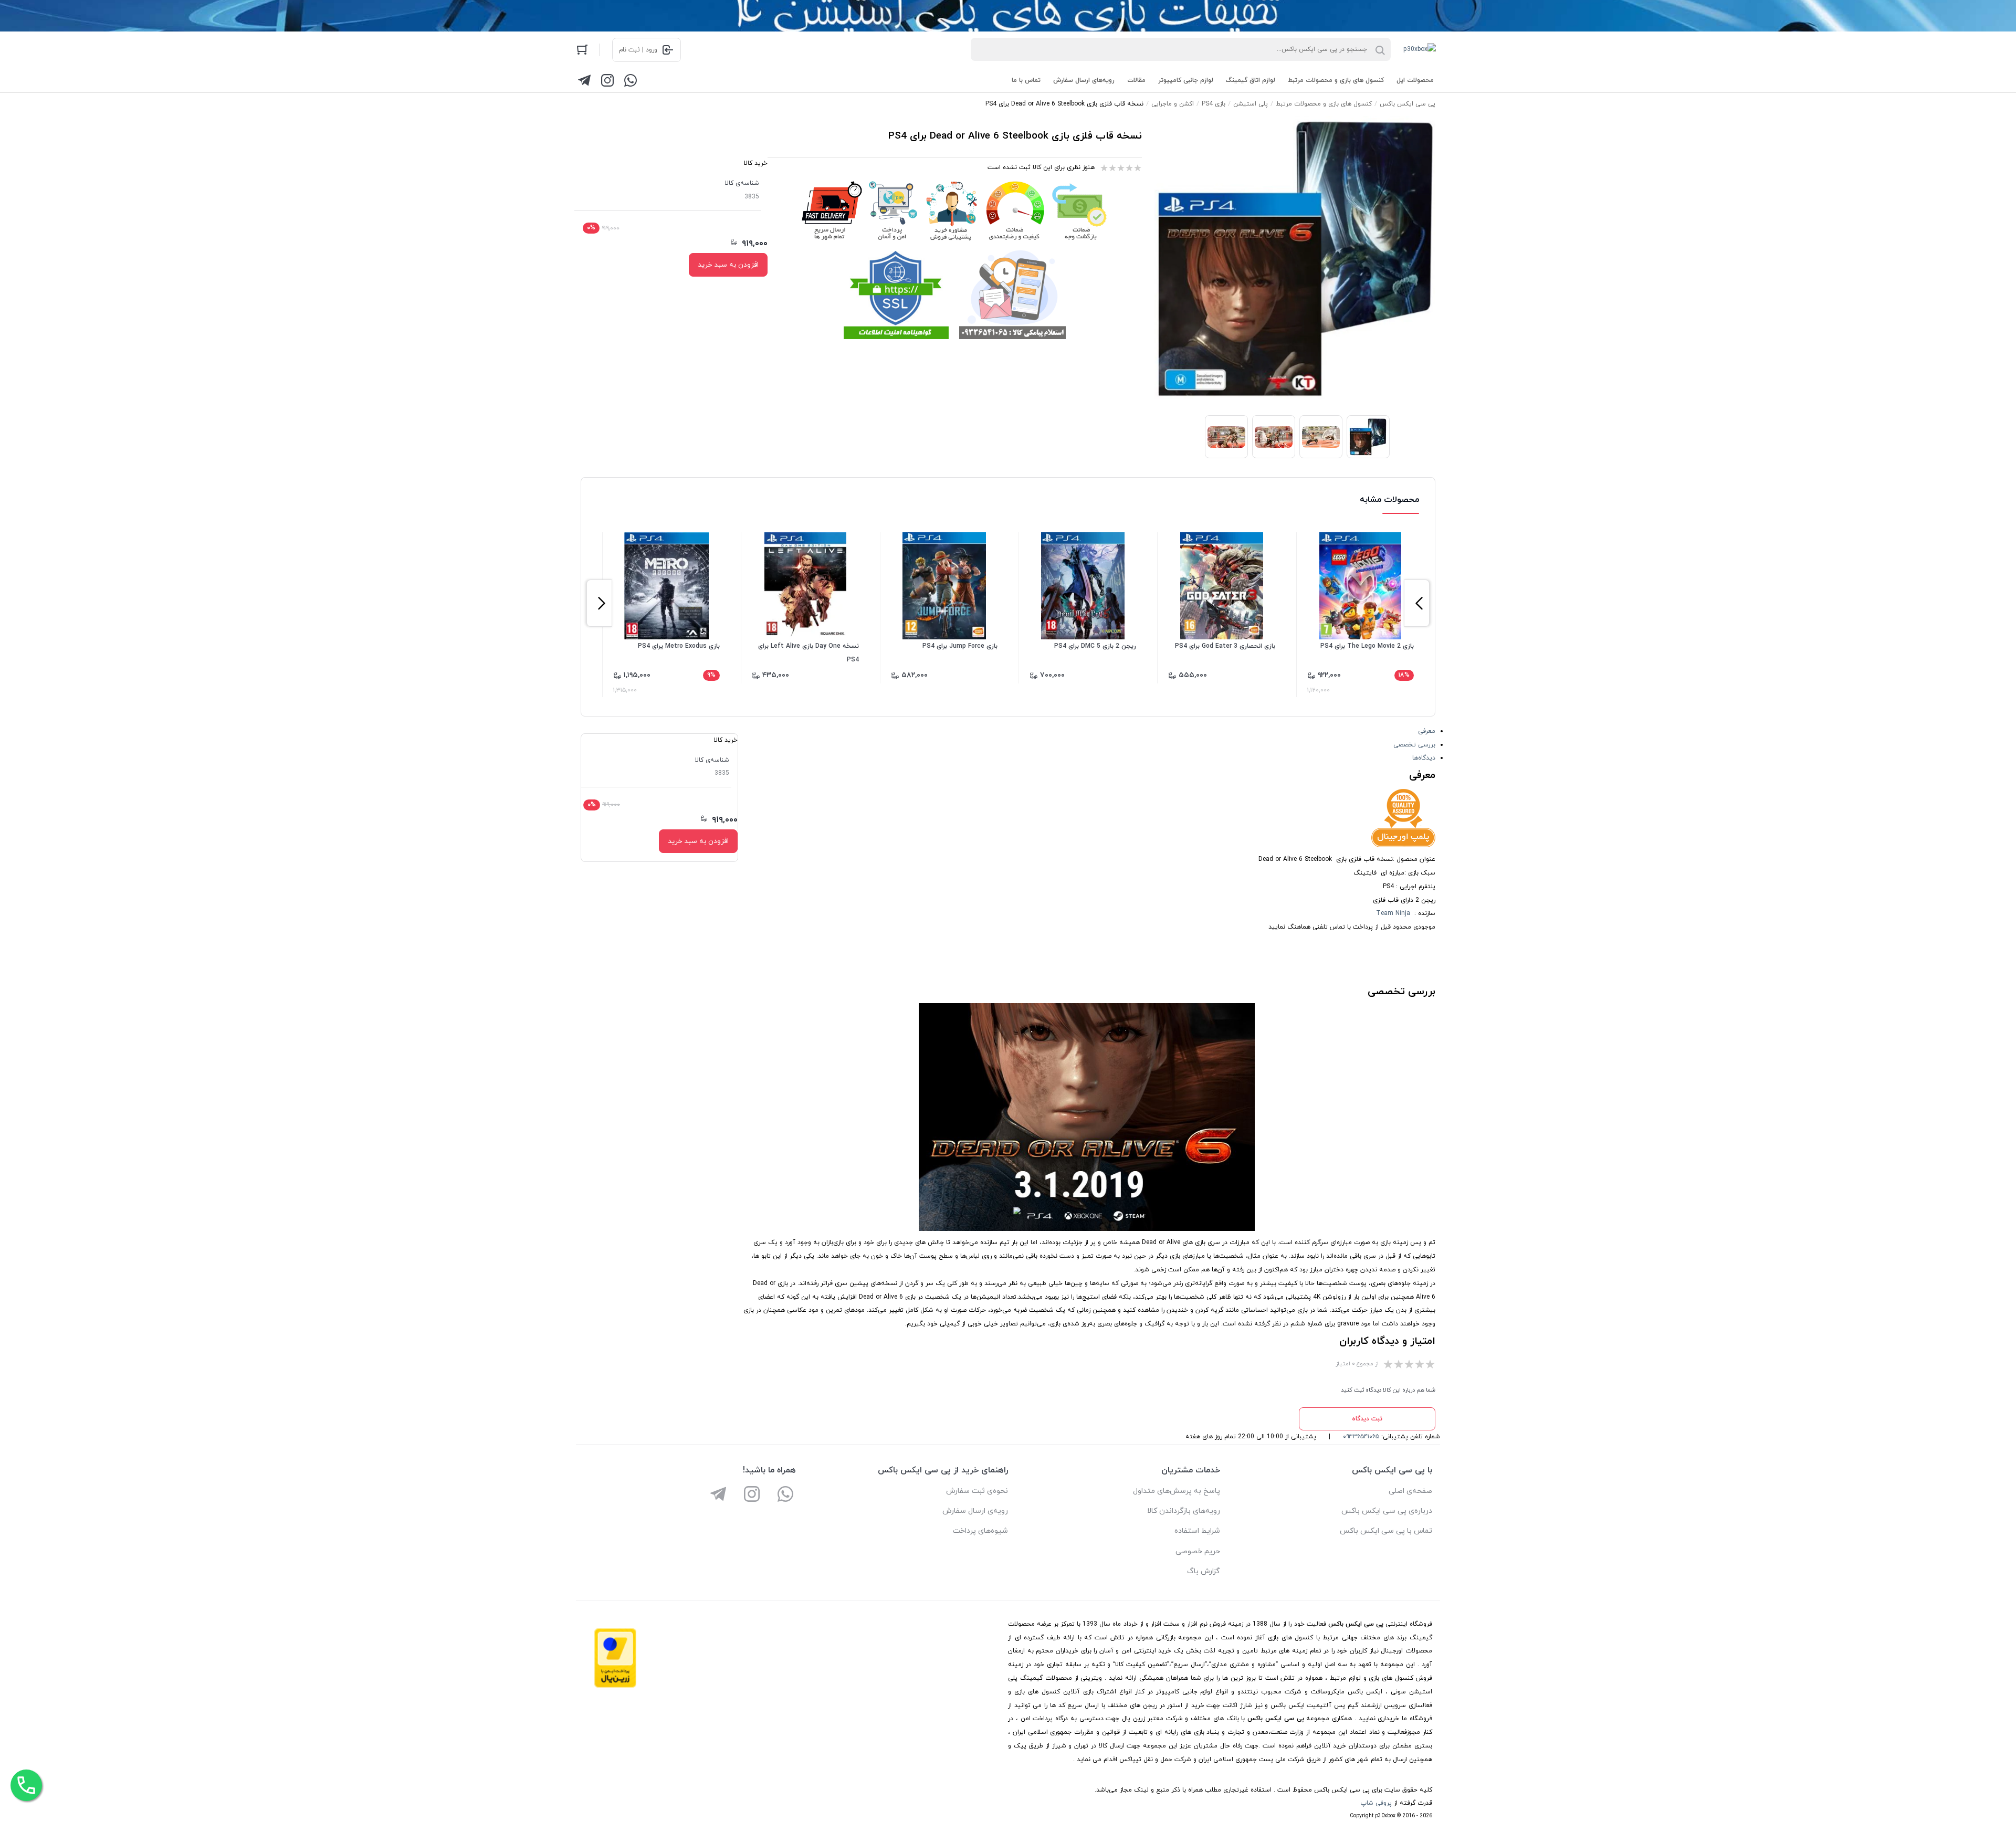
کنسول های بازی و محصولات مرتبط (1336, 80)
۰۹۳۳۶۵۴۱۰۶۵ (1361, 1437)
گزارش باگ (1204, 1571)
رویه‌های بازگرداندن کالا (1184, 1511)
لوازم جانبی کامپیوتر (1186, 80)
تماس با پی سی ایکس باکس (1386, 1531)
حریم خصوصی (1198, 1551)
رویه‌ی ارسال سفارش (975, 1511)
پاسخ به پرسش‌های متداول (1177, 1491)
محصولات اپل (1415, 80)
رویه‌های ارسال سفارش (1084, 80)
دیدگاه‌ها (1424, 758)
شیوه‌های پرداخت (980, 1531)
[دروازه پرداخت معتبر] (615, 1686)
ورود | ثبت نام (638, 50)
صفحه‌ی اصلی (1410, 1491)
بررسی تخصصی (1414, 745)
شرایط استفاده (1197, 1531)
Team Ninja (1393, 913)
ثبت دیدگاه (1367, 1419)
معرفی (1427, 731)
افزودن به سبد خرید (728, 265)
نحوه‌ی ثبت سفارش (977, 1491)
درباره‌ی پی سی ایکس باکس (1387, 1511)
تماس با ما (1026, 80)
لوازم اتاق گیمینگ (1251, 80)
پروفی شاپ (1376, 1803)
